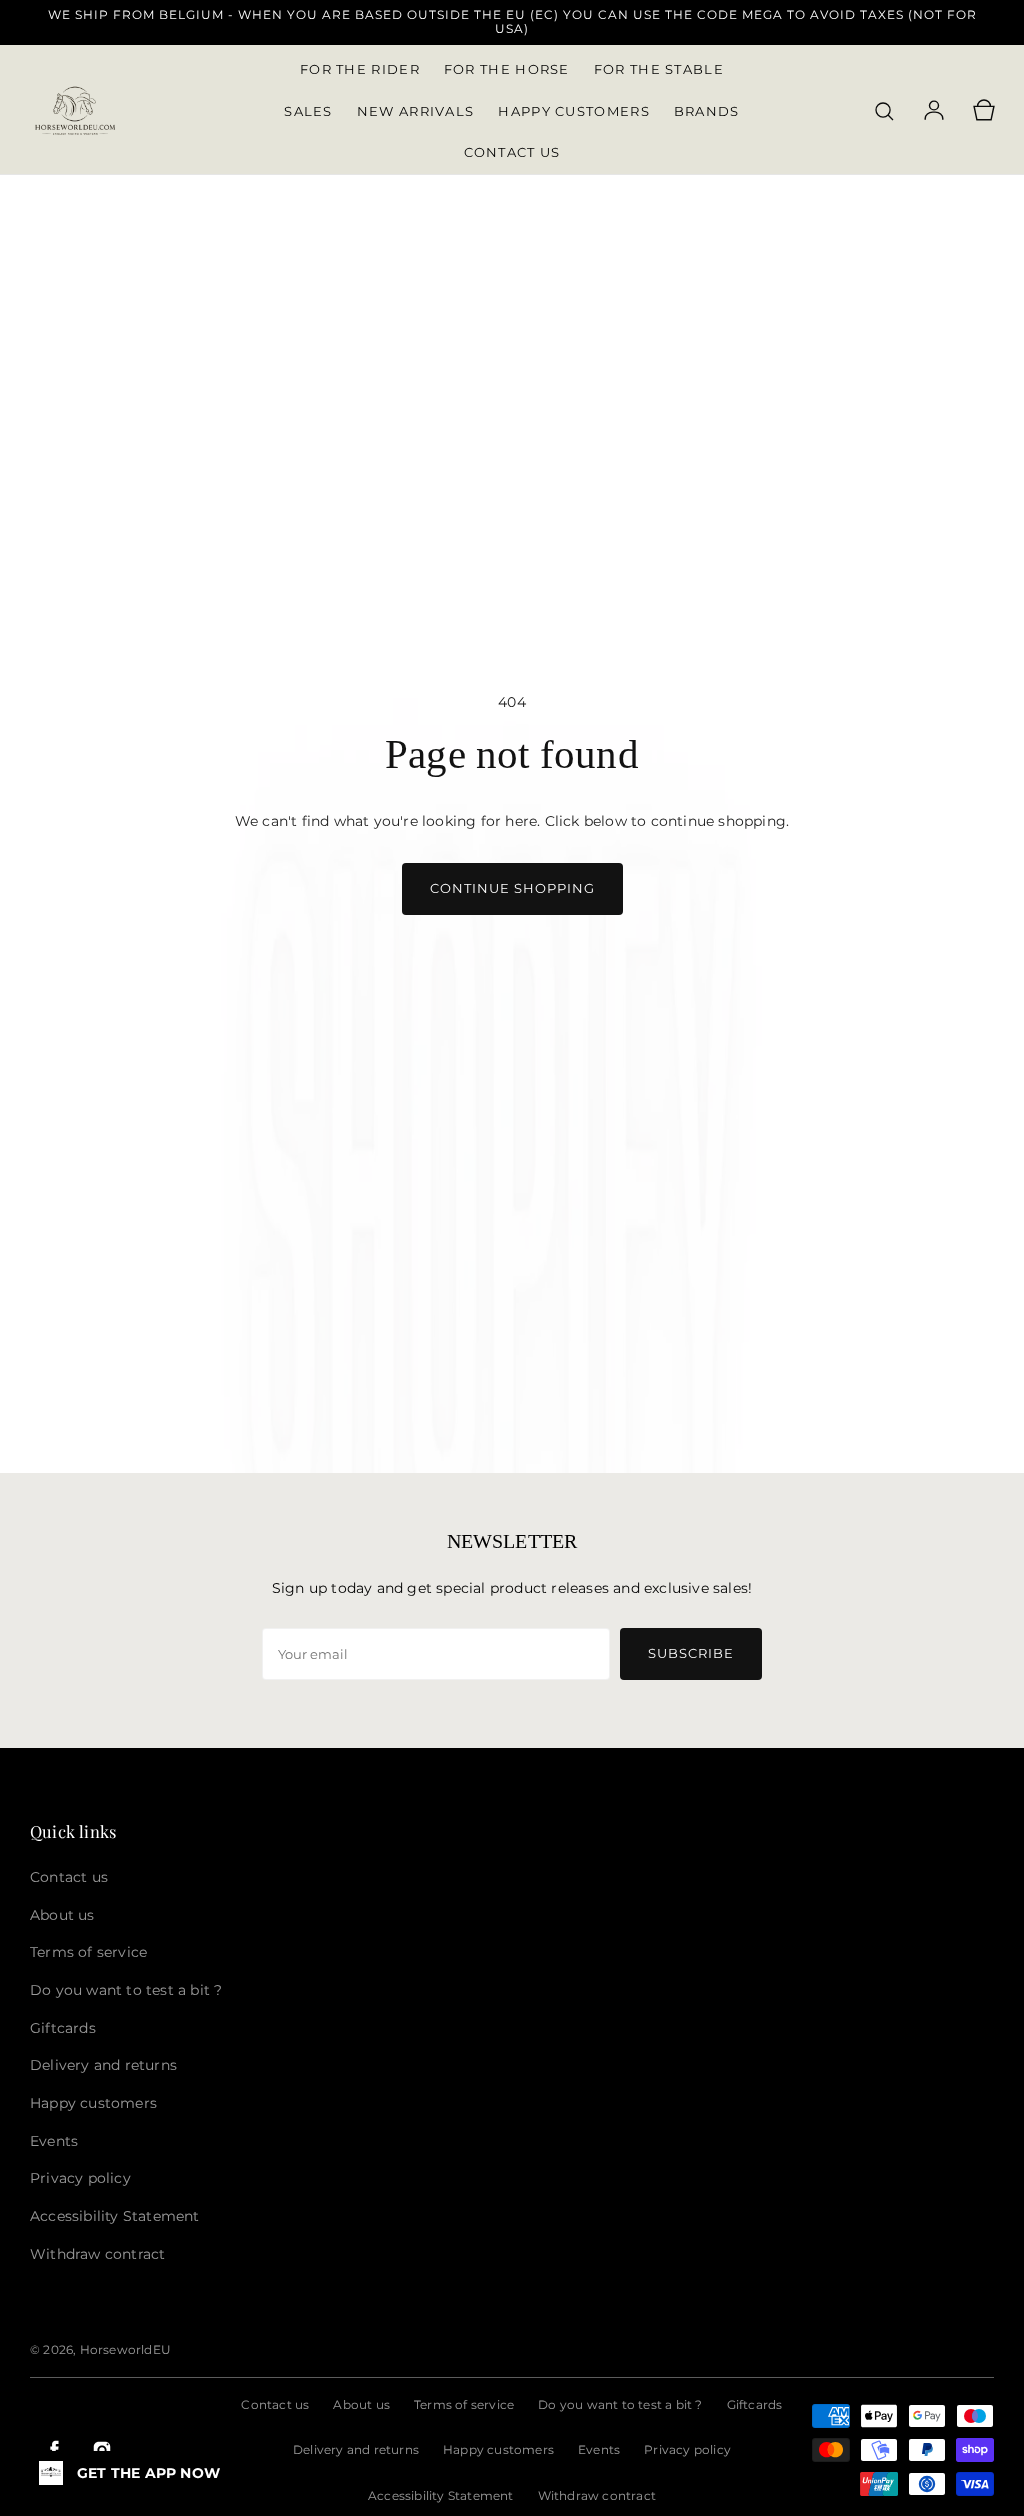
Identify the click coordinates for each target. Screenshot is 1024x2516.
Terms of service (464, 2404)
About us (361, 2404)
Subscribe (691, 1653)
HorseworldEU (125, 2349)
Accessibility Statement (441, 2495)
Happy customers (498, 2449)
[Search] (884, 111)
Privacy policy (687, 2449)
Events (599, 2449)
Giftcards (755, 2404)
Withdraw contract (597, 2495)
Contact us (275, 2404)
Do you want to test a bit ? (620, 2404)
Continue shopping (512, 888)
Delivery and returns (356, 2449)
